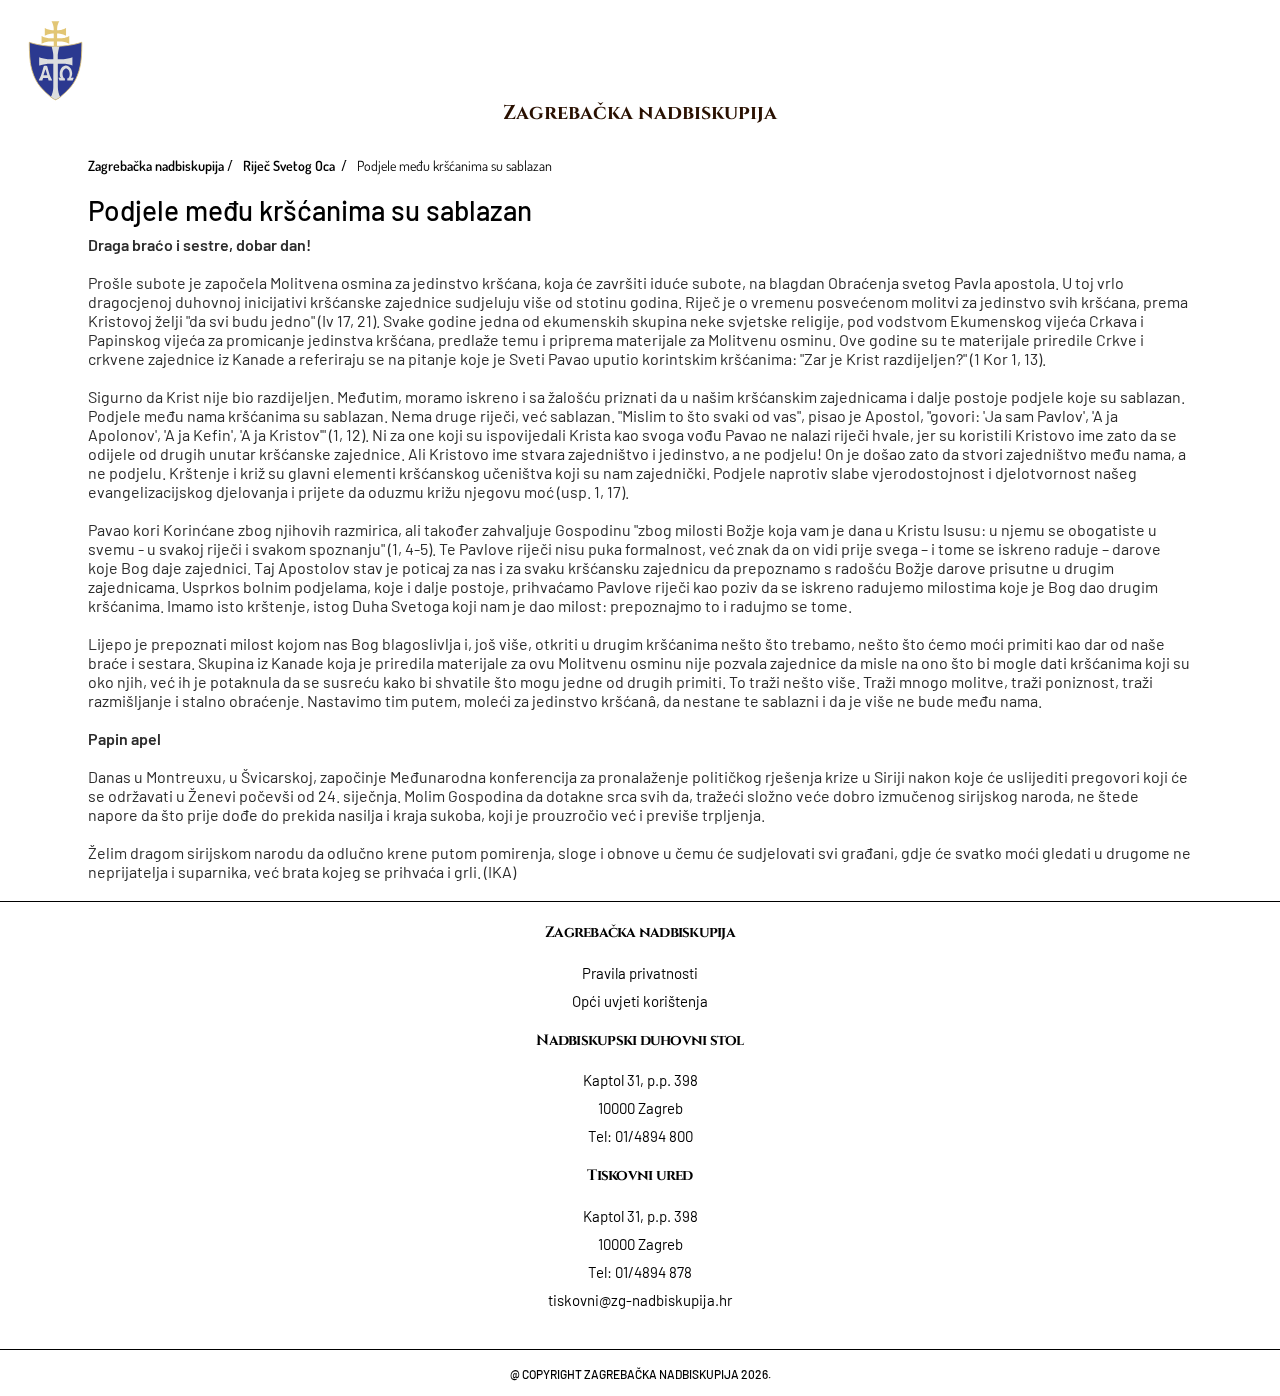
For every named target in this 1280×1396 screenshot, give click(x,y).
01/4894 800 (654, 1136)
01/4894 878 (653, 1272)
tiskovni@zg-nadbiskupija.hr (640, 1300)
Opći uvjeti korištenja (640, 1001)
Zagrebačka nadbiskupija (640, 112)
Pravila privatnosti (640, 973)
